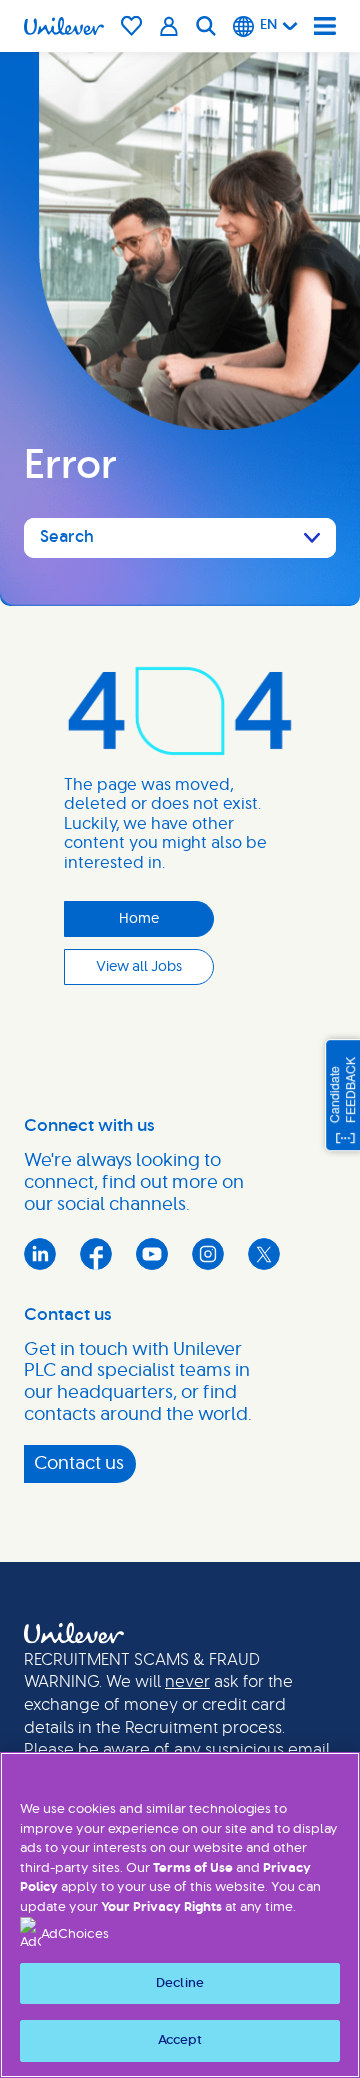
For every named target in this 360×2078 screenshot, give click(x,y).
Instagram (208, 1254)
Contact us (79, 1464)
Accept (180, 2040)
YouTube (152, 1254)
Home (139, 919)
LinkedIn (40, 1254)
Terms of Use (193, 1868)
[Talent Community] (169, 26)
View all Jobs (139, 967)
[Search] (206, 26)
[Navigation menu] (325, 26)
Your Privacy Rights (161, 1907)
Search (67, 537)
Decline (180, 1983)
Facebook (96, 1254)
